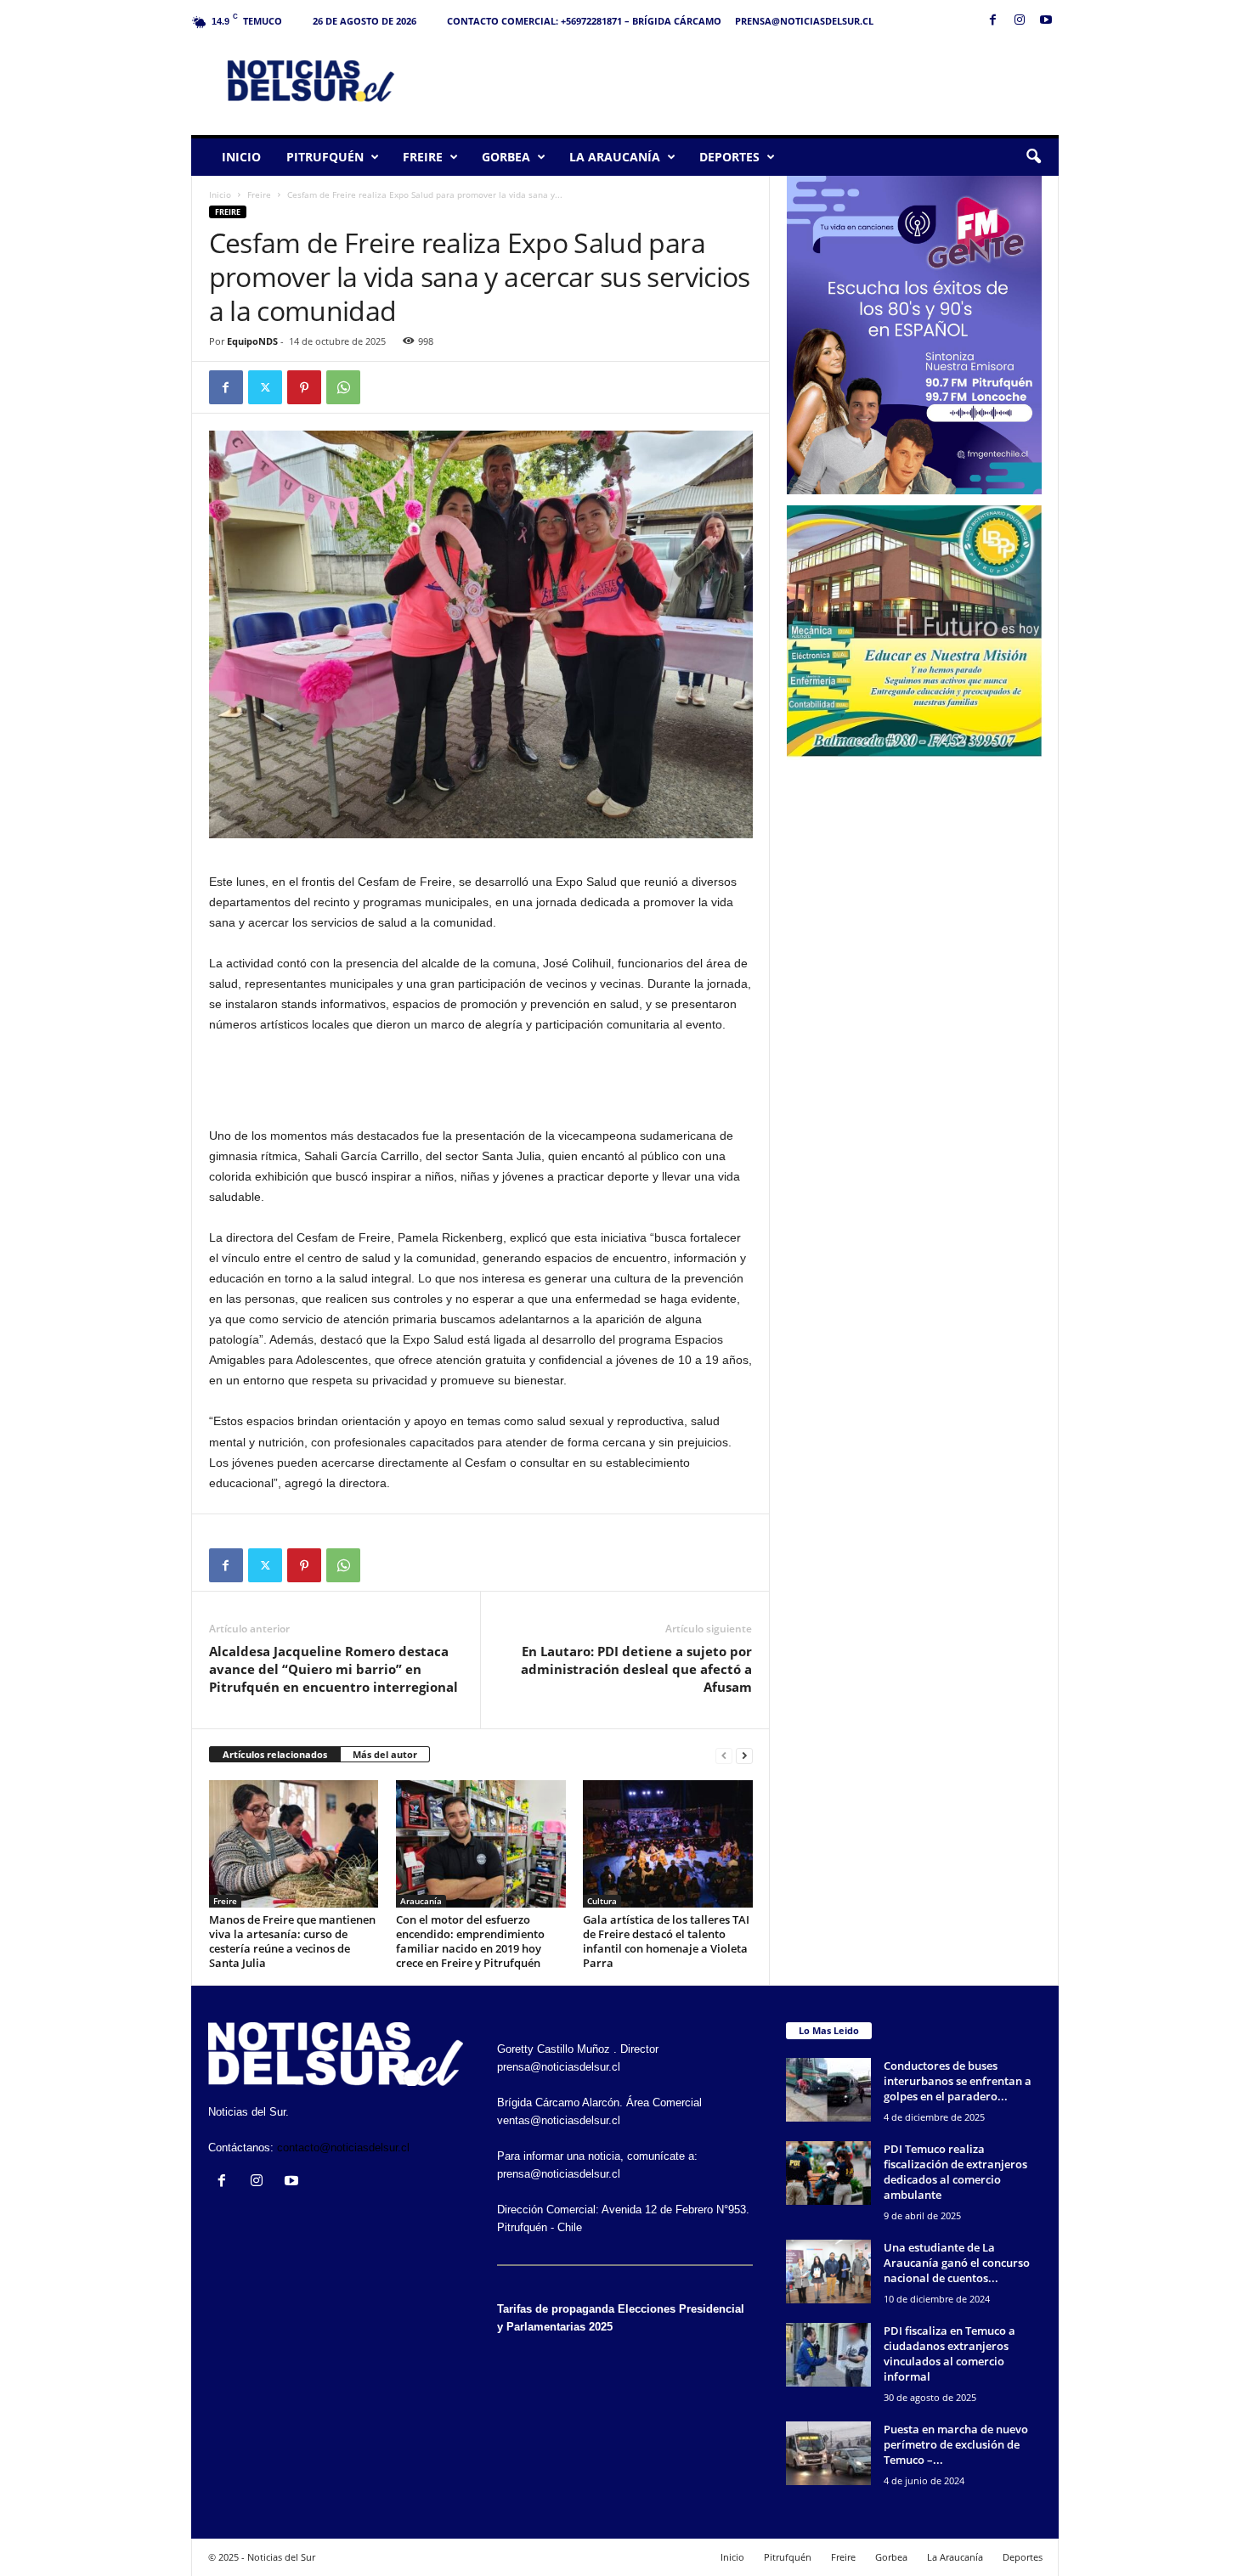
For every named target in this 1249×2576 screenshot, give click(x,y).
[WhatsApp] (343, 387)
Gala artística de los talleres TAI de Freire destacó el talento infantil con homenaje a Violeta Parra (666, 1941)
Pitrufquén (325, 157)
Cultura (602, 1901)
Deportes (729, 157)
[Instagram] (1020, 21)
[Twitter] (265, 387)
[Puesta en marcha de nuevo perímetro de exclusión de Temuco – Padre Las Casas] (828, 2453)
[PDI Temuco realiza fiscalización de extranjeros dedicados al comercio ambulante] (828, 2173)
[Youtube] (1046, 21)
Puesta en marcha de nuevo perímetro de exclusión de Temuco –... (956, 2444)
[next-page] (744, 1755)
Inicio (241, 157)
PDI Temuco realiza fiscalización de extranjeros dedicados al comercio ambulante (955, 2172)
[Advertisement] (749, 80)
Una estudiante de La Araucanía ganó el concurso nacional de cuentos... (957, 2263)
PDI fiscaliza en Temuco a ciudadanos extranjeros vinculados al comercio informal (949, 2353)
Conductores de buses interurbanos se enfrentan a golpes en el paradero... (958, 2081)
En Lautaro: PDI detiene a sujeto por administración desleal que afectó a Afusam (636, 1669)
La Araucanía (615, 157)
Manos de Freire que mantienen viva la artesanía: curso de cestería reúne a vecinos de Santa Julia (292, 1941)
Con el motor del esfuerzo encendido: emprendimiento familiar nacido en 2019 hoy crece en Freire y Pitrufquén (470, 1941)
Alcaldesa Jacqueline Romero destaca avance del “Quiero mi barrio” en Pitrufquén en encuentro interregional (333, 1669)
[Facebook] (993, 21)
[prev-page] (724, 1755)
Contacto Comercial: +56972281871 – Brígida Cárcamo (584, 21)
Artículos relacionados (275, 1754)
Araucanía (421, 1901)
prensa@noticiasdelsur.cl (804, 21)
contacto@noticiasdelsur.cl (343, 2148)
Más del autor (385, 1754)
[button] (1033, 157)
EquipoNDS (252, 341)
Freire (423, 157)
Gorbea (506, 157)
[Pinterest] (304, 387)
